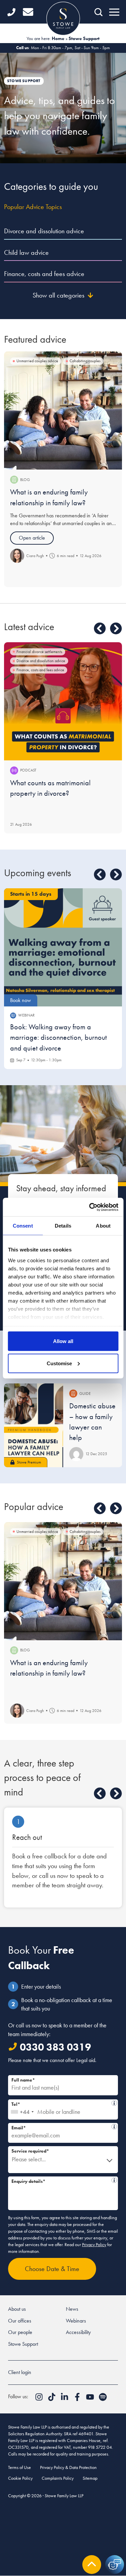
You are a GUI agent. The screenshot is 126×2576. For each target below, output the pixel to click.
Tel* (61, 2103)
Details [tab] (63, 1226)
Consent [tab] (23, 1226)
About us (17, 2309)
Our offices (20, 2321)
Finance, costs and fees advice (44, 274)
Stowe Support (23, 2344)
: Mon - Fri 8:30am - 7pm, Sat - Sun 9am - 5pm (63, 48)
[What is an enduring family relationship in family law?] (63, 410)
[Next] (116, 628)
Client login (20, 2372)
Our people (20, 2332)
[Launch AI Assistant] (115, 2565)
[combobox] (22, 2109)
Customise (59, 1363)
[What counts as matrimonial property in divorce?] (63, 701)
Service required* (30, 2151)
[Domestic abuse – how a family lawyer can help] (34, 1425)
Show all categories (58, 295)
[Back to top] (92, 2565)
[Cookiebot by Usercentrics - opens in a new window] (90, 1207)
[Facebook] (78, 2399)
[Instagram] (40, 2399)
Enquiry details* (60, 2180)
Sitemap (90, 2478)
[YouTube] (91, 2399)
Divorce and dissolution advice (44, 231)
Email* (60, 2127)
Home (58, 38)
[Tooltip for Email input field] (114, 2127)
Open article (32, 538)
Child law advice (26, 252)
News (72, 2309)
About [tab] (103, 1226)
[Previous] (100, 628)
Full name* (23, 2080)
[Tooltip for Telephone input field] (114, 2103)
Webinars (76, 2321)
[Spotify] (103, 2399)
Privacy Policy (94, 2244)
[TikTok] (52, 2399)
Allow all (63, 1341)
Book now (20, 1000)
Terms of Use (19, 2467)
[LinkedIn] (65, 2399)
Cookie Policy (20, 2478)
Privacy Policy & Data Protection (68, 2467)
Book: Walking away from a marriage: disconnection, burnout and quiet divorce (58, 1037)
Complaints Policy (58, 2478)
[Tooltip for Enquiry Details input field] (114, 2180)
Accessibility (78, 2332)
